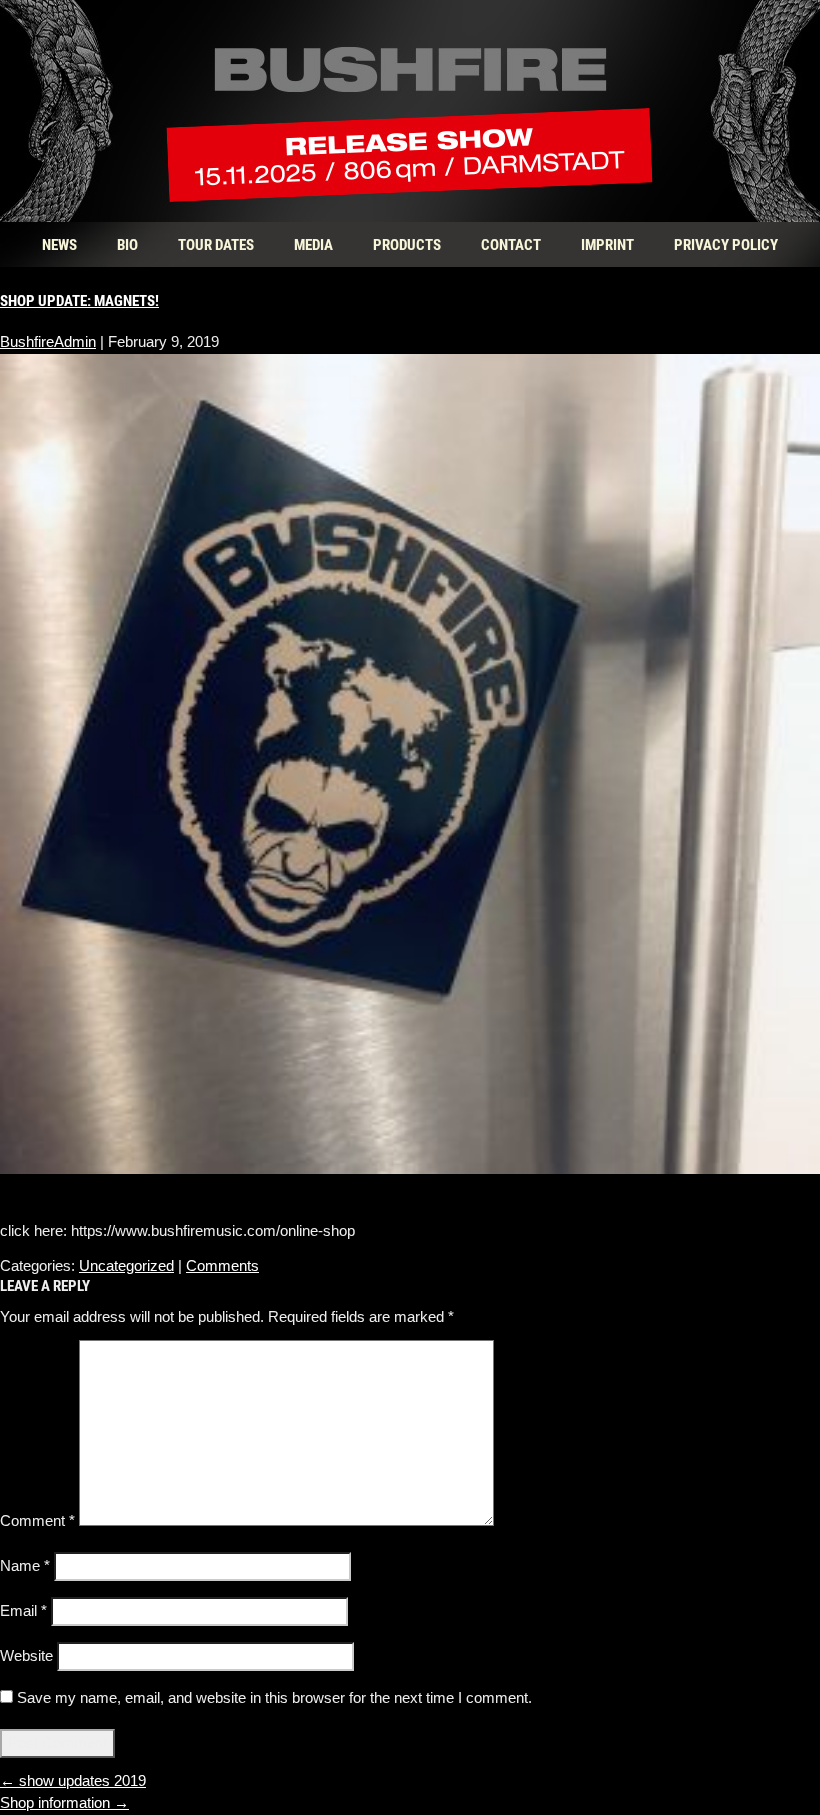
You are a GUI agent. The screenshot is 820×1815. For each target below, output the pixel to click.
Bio (127, 244)
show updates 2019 (73, 1780)
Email (23, 1610)
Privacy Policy (726, 244)
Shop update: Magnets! (79, 300)
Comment (37, 1520)
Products (407, 244)
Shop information (64, 1802)
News (59, 244)
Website (26, 1655)
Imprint (607, 244)
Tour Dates (216, 244)
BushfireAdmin (48, 341)
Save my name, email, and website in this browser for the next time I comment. (274, 1697)
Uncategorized (126, 1265)
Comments (222, 1265)
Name (25, 1565)
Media (313, 244)
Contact (511, 244)
